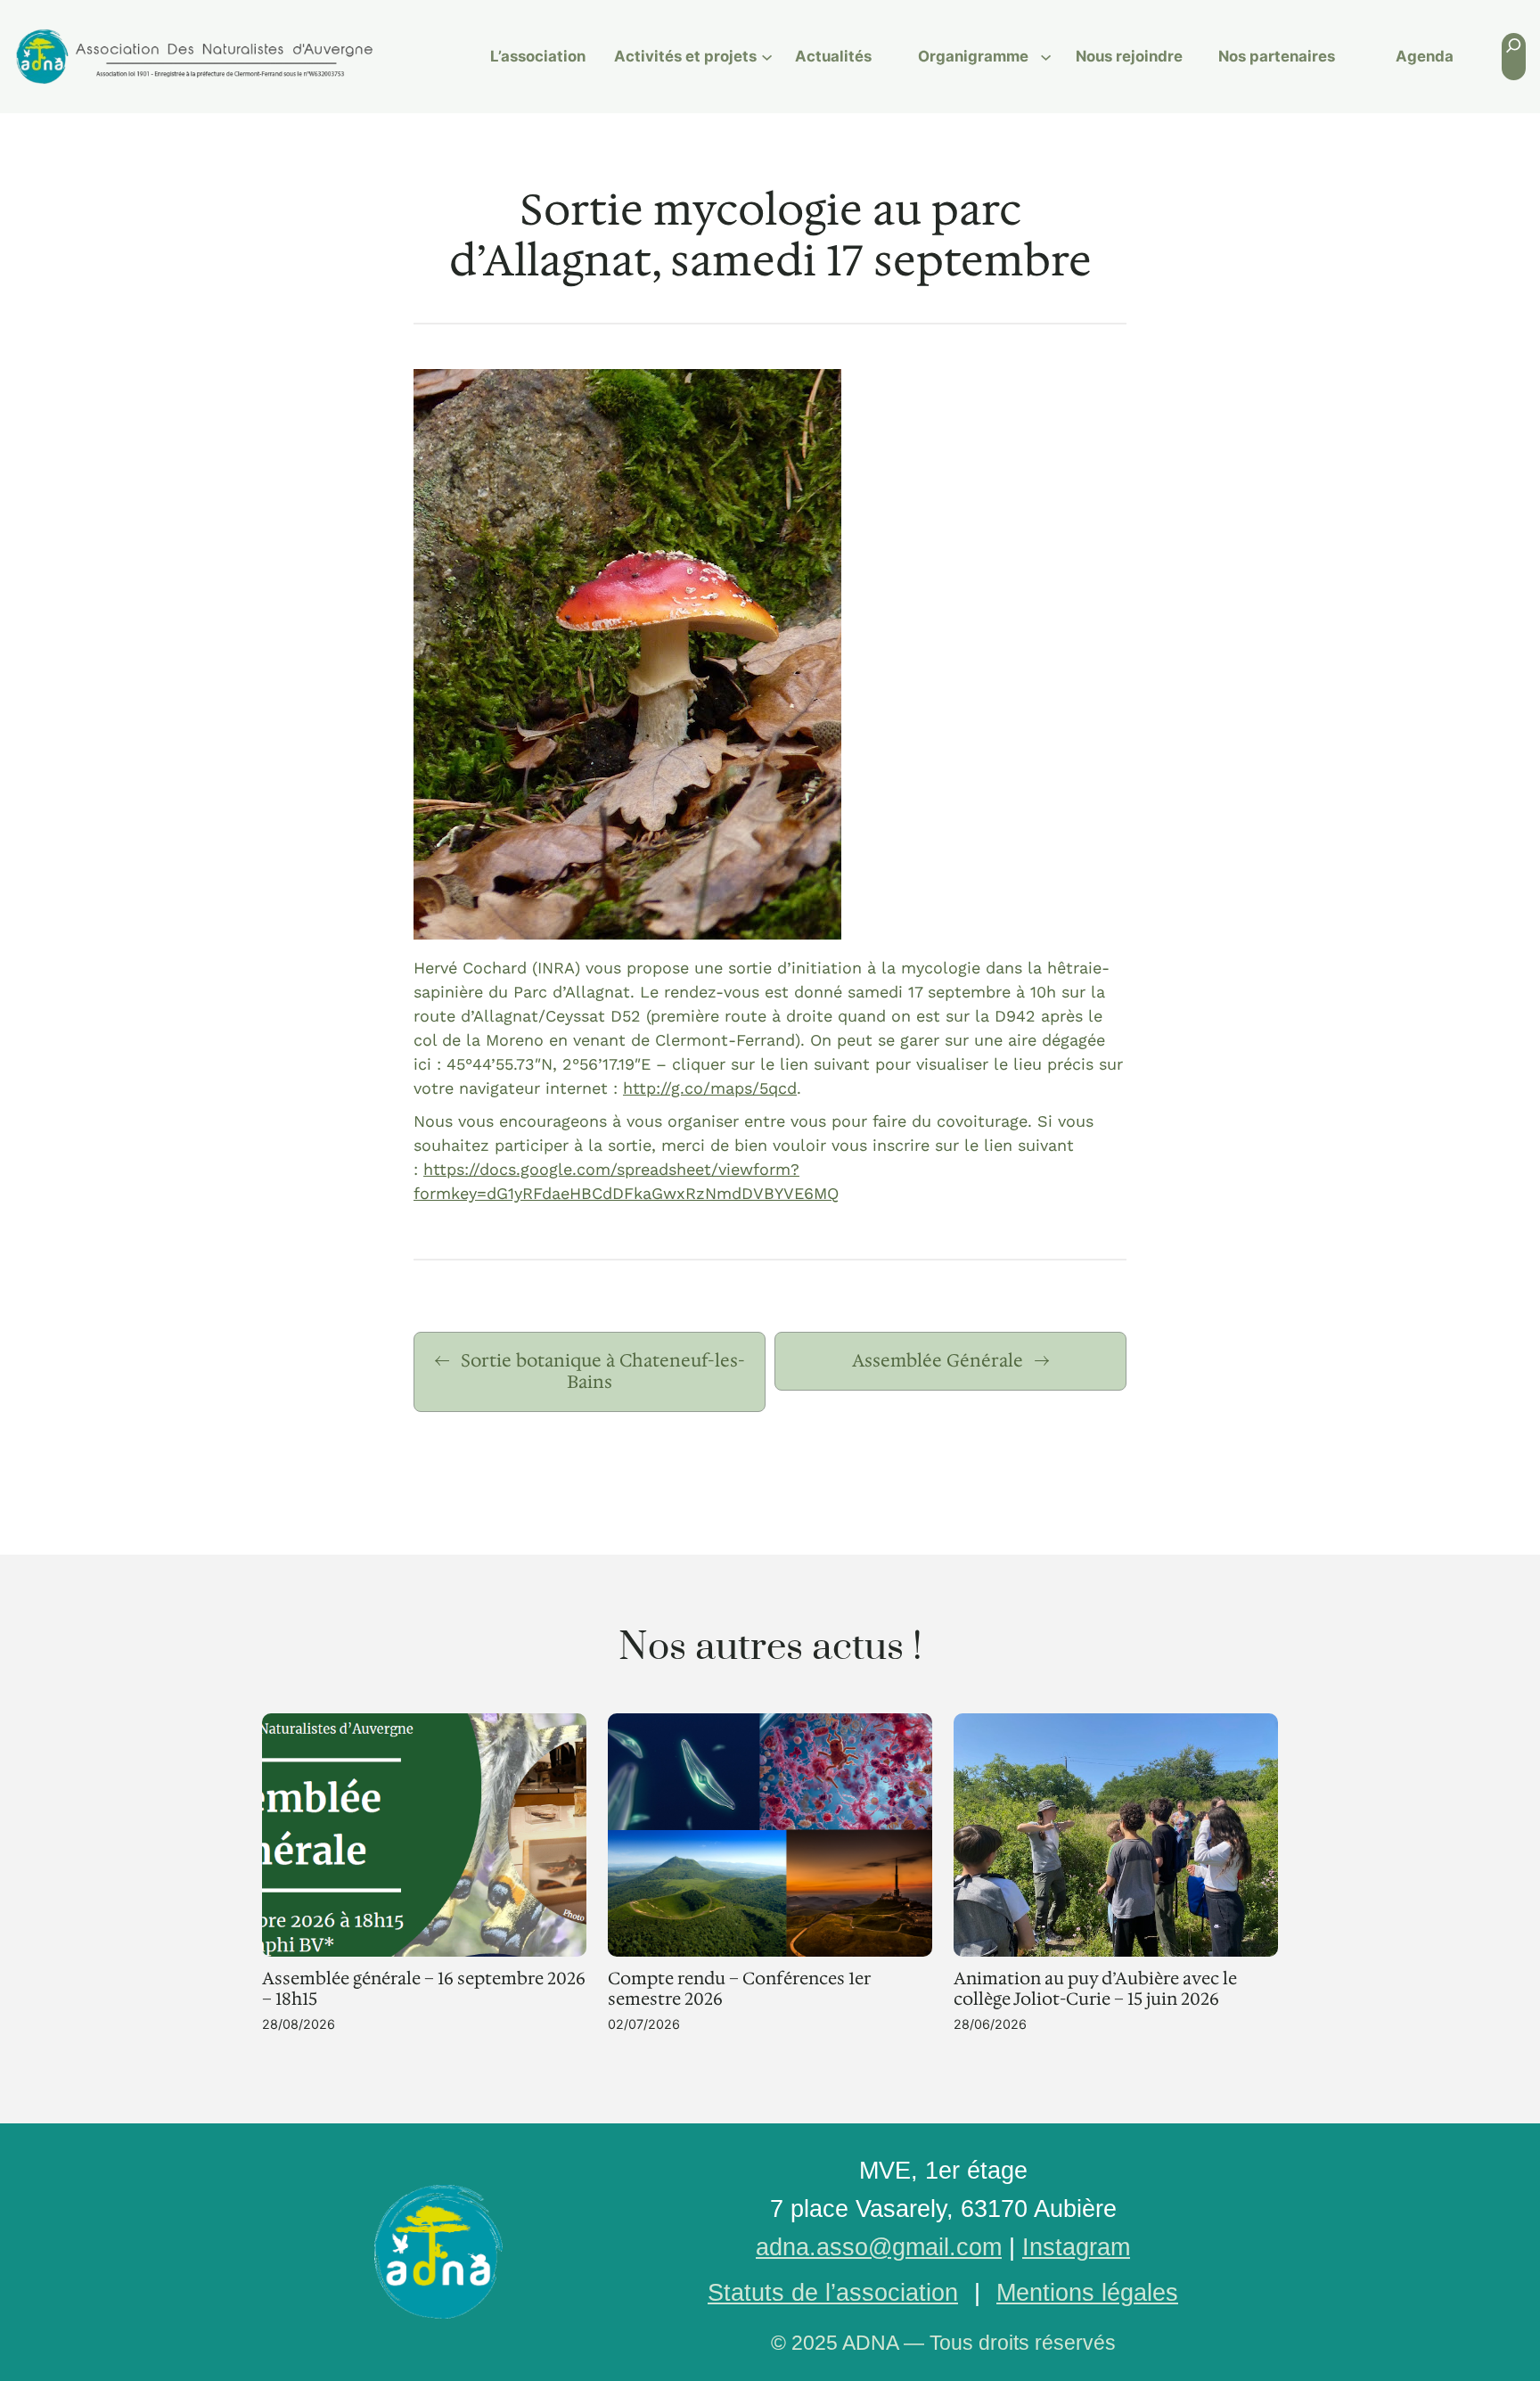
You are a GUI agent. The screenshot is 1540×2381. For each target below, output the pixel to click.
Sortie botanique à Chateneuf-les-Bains (603, 1371)
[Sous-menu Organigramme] (1046, 57)
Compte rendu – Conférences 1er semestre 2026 (739, 1989)
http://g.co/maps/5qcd (710, 1088)
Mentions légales (1087, 2293)
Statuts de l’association (833, 2293)
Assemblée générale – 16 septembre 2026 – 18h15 (424, 1989)
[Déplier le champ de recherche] (1514, 57)
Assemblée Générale (938, 1360)
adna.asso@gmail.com (879, 2247)
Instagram (1076, 2247)
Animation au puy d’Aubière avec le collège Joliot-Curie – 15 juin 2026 (1095, 1989)
